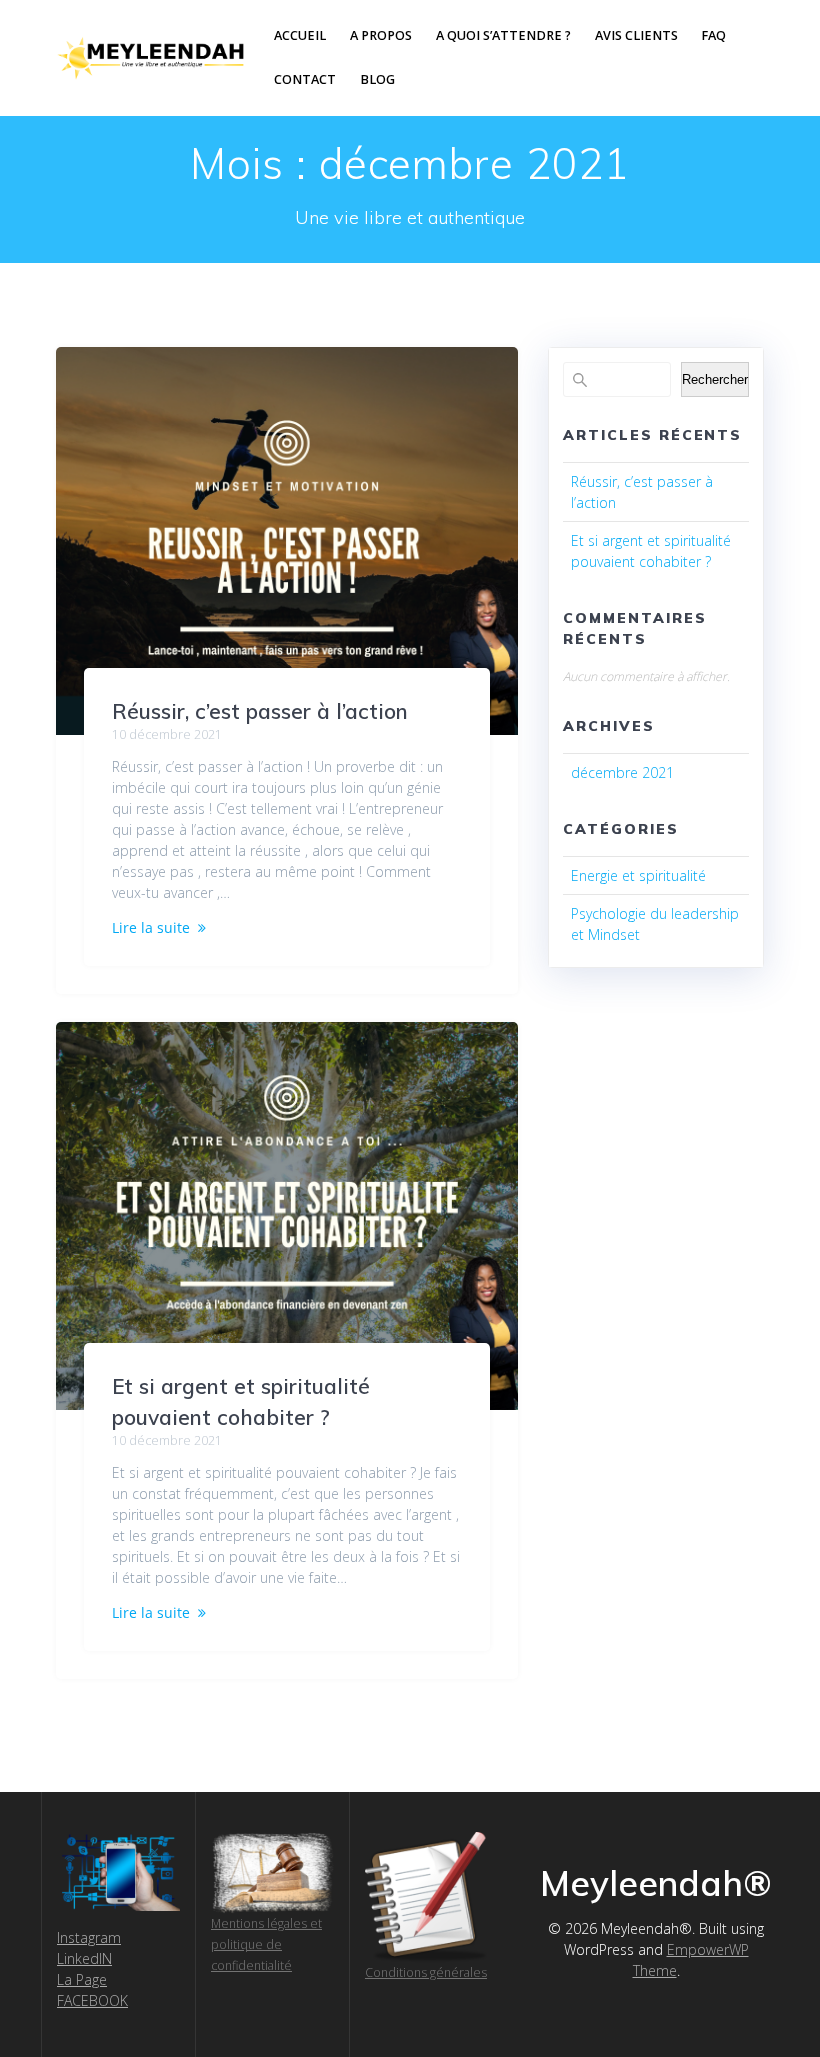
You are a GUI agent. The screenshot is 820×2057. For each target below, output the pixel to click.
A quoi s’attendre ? (503, 35)
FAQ (713, 35)
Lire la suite (151, 927)
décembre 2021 (622, 772)
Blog (377, 79)
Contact (305, 79)
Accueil (300, 35)
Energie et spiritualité (638, 875)
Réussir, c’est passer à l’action (260, 711)
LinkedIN (84, 1958)
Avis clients (636, 35)
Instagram (89, 1937)
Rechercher (715, 379)
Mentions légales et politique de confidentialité (266, 1944)
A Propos (381, 35)
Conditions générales (426, 1972)
